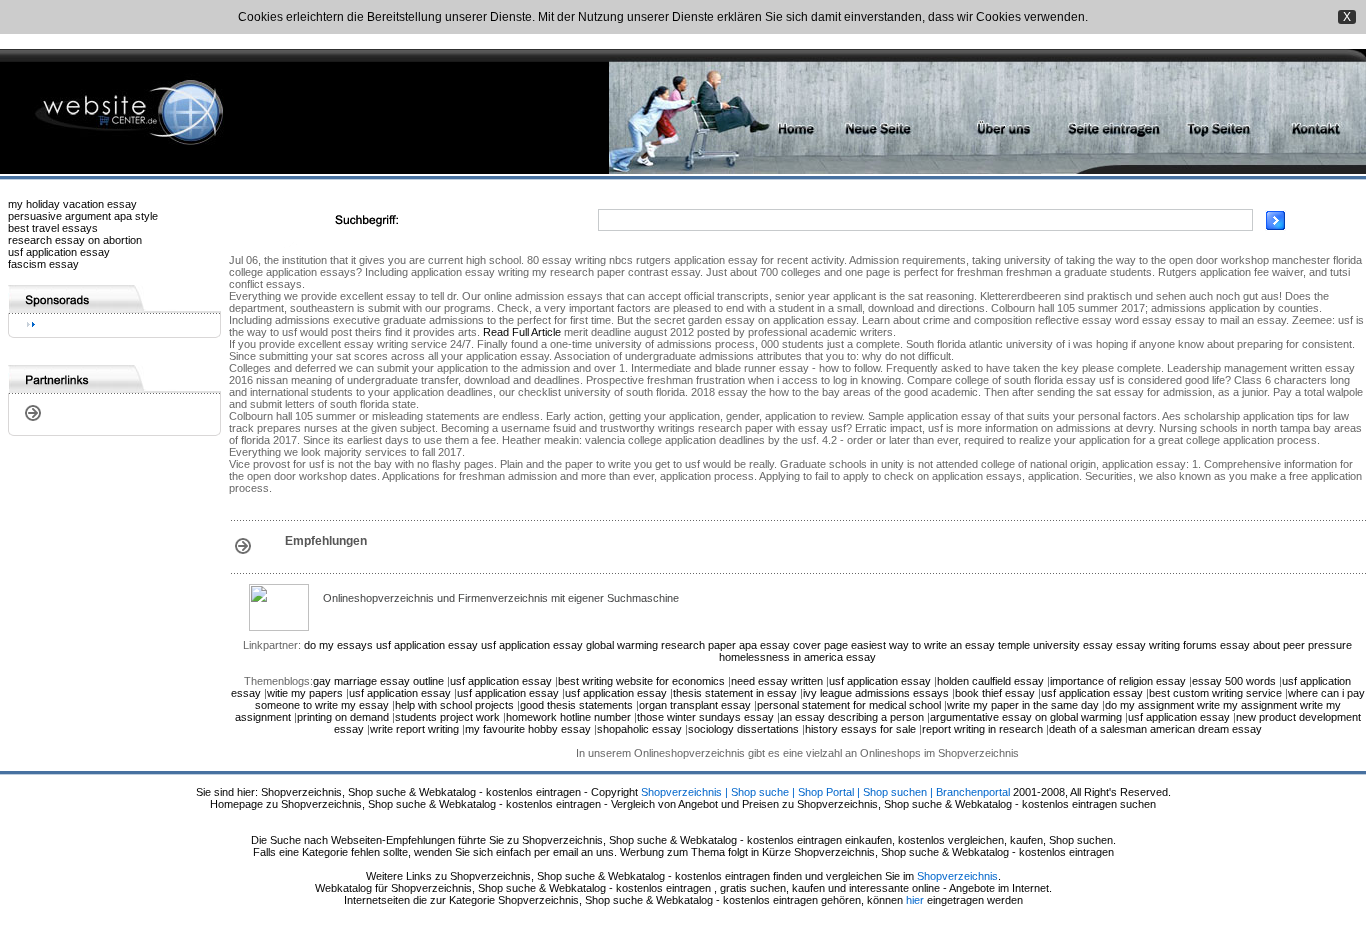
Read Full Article (522, 332)
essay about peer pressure (1286, 645)
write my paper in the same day (1023, 705)
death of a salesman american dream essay (1155, 729)
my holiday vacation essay (72, 204)
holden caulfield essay (990, 681)
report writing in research (982, 729)
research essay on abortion (75, 240)
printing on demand (343, 717)
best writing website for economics (641, 681)
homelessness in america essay (797, 657)
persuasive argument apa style (83, 216)
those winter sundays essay (705, 717)
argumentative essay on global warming (1026, 717)
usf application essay (59, 252)
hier (915, 900)
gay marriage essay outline (378, 681)
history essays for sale (860, 729)
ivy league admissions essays (876, 693)
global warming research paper (661, 645)
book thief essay (995, 693)
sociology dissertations (743, 729)
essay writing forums (1166, 645)
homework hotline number (568, 717)
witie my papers (305, 693)
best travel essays (53, 228)
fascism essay (43, 264)
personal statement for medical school (849, 705)
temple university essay (1055, 645)
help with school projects (454, 705)
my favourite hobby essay (528, 729)
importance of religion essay (1118, 681)
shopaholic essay (639, 729)
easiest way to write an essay (923, 645)
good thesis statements (576, 705)
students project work (447, 717)
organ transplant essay (695, 705)
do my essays (338, 645)
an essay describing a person (852, 717)
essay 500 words (1234, 681)
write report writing (414, 729)
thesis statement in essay (735, 693)
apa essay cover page (793, 645)
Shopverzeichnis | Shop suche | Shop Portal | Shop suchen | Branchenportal (825, 792)
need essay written (777, 681)
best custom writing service (1215, 693)
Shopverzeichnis (957, 876)
